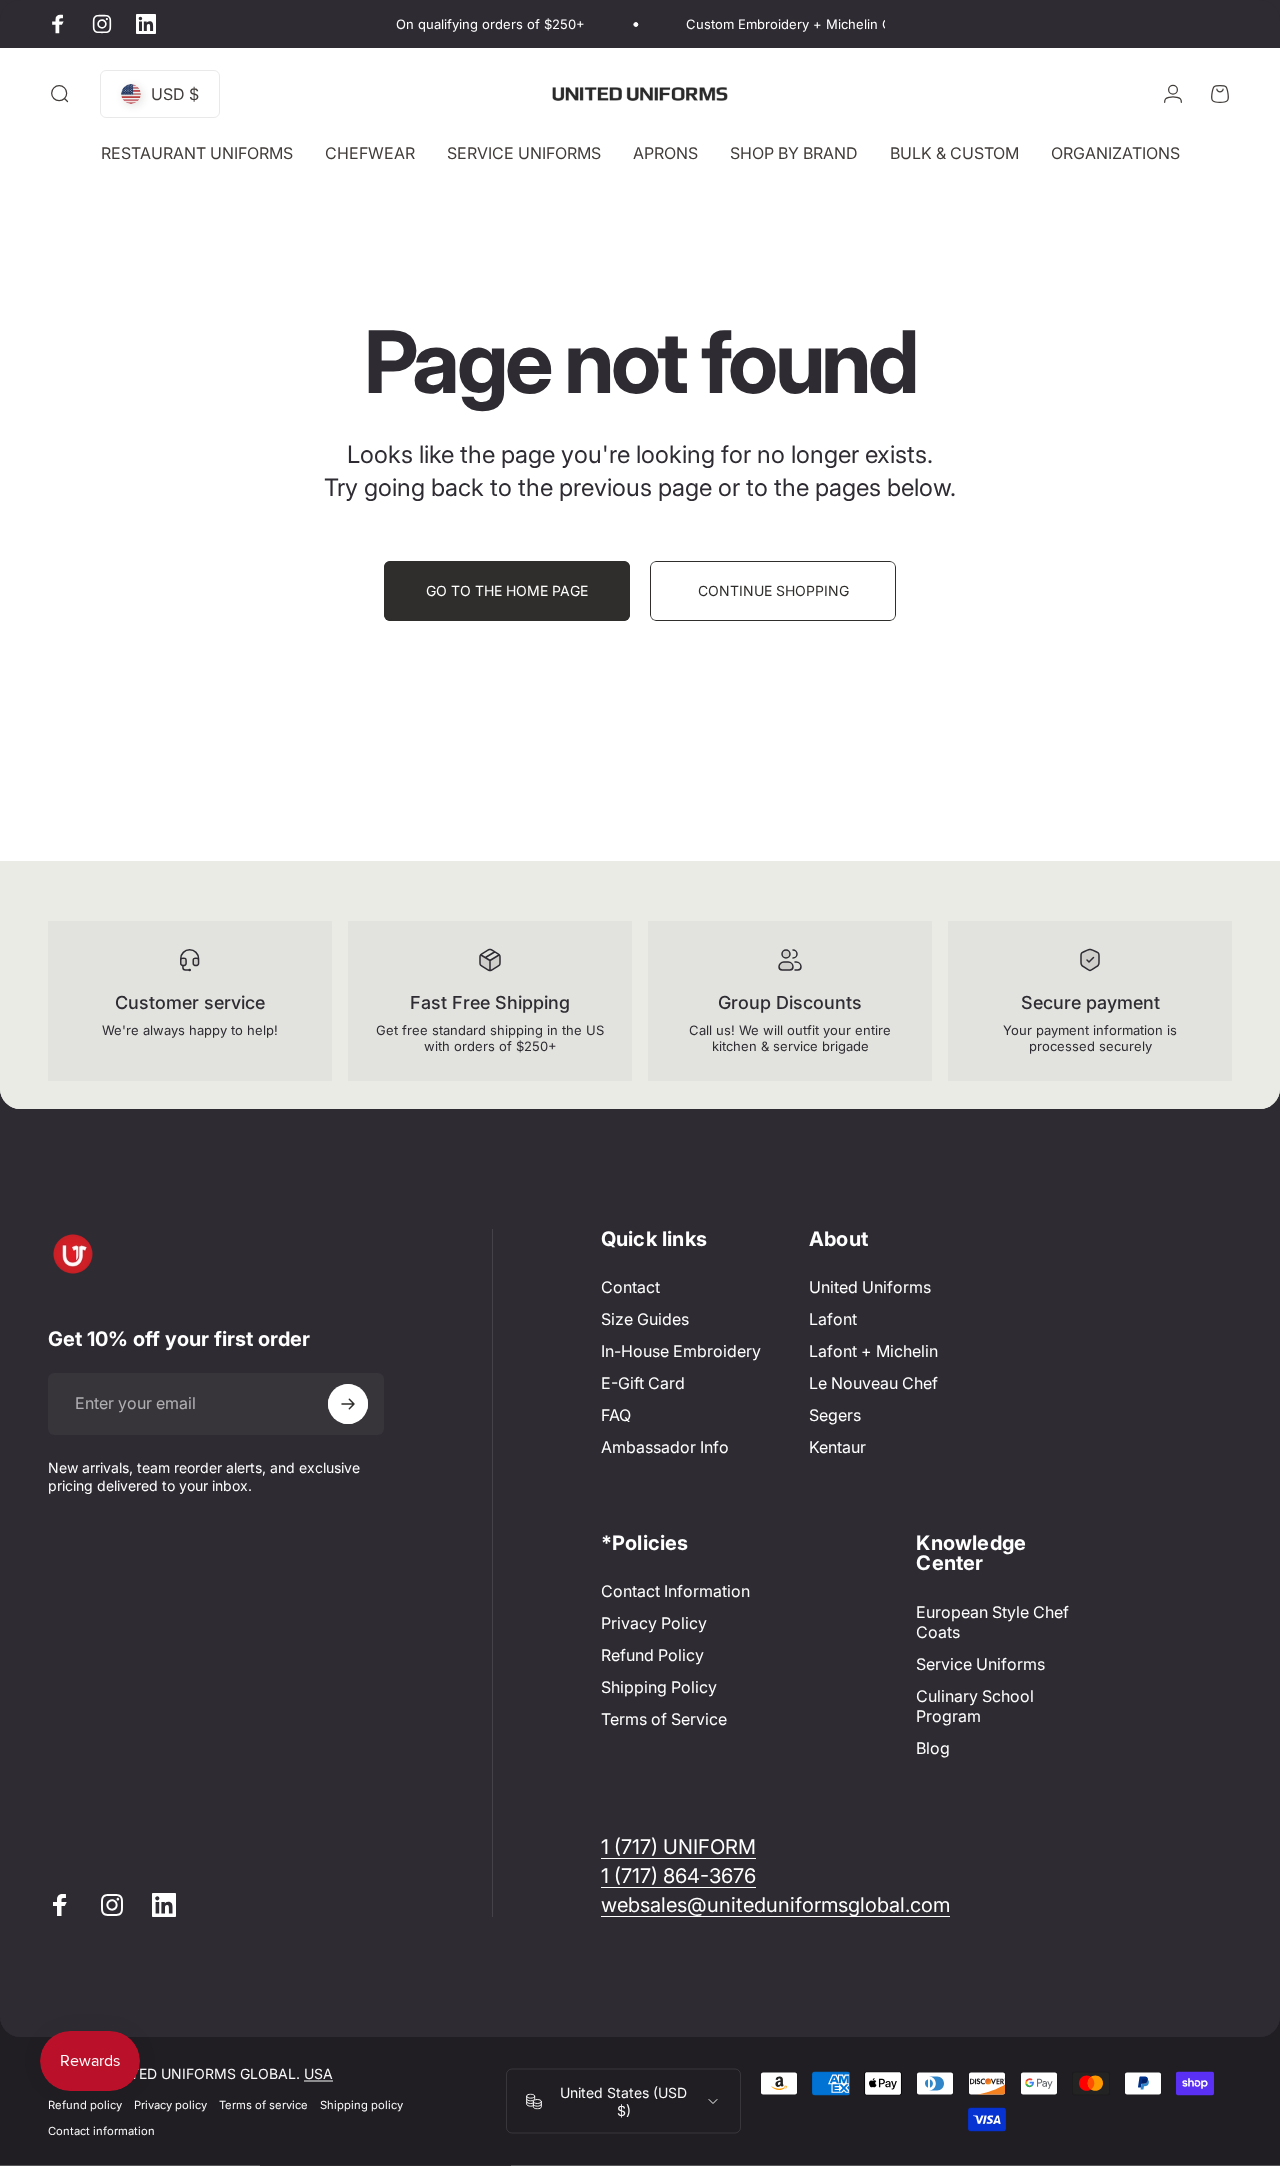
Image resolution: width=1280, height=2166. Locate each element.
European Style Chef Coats (992, 1622)
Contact (630, 1287)
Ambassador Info (665, 1447)
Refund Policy (652, 1656)
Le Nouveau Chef (873, 1383)
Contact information (101, 2131)
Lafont (833, 1319)
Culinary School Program (975, 1706)
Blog (933, 1748)
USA (318, 2073)
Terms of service (263, 2105)
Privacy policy (170, 2105)
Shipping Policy (659, 1688)
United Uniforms (870, 1287)
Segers (835, 1415)
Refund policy (85, 2105)
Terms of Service (664, 1720)
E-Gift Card (643, 1383)
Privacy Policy (654, 1623)
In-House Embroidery (681, 1351)
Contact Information (675, 1591)
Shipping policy (361, 2105)
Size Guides (645, 1319)
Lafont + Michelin (873, 1351)
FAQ (616, 1415)
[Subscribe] (348, 1404)
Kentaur (837, 1447)
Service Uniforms (980, 1664)
